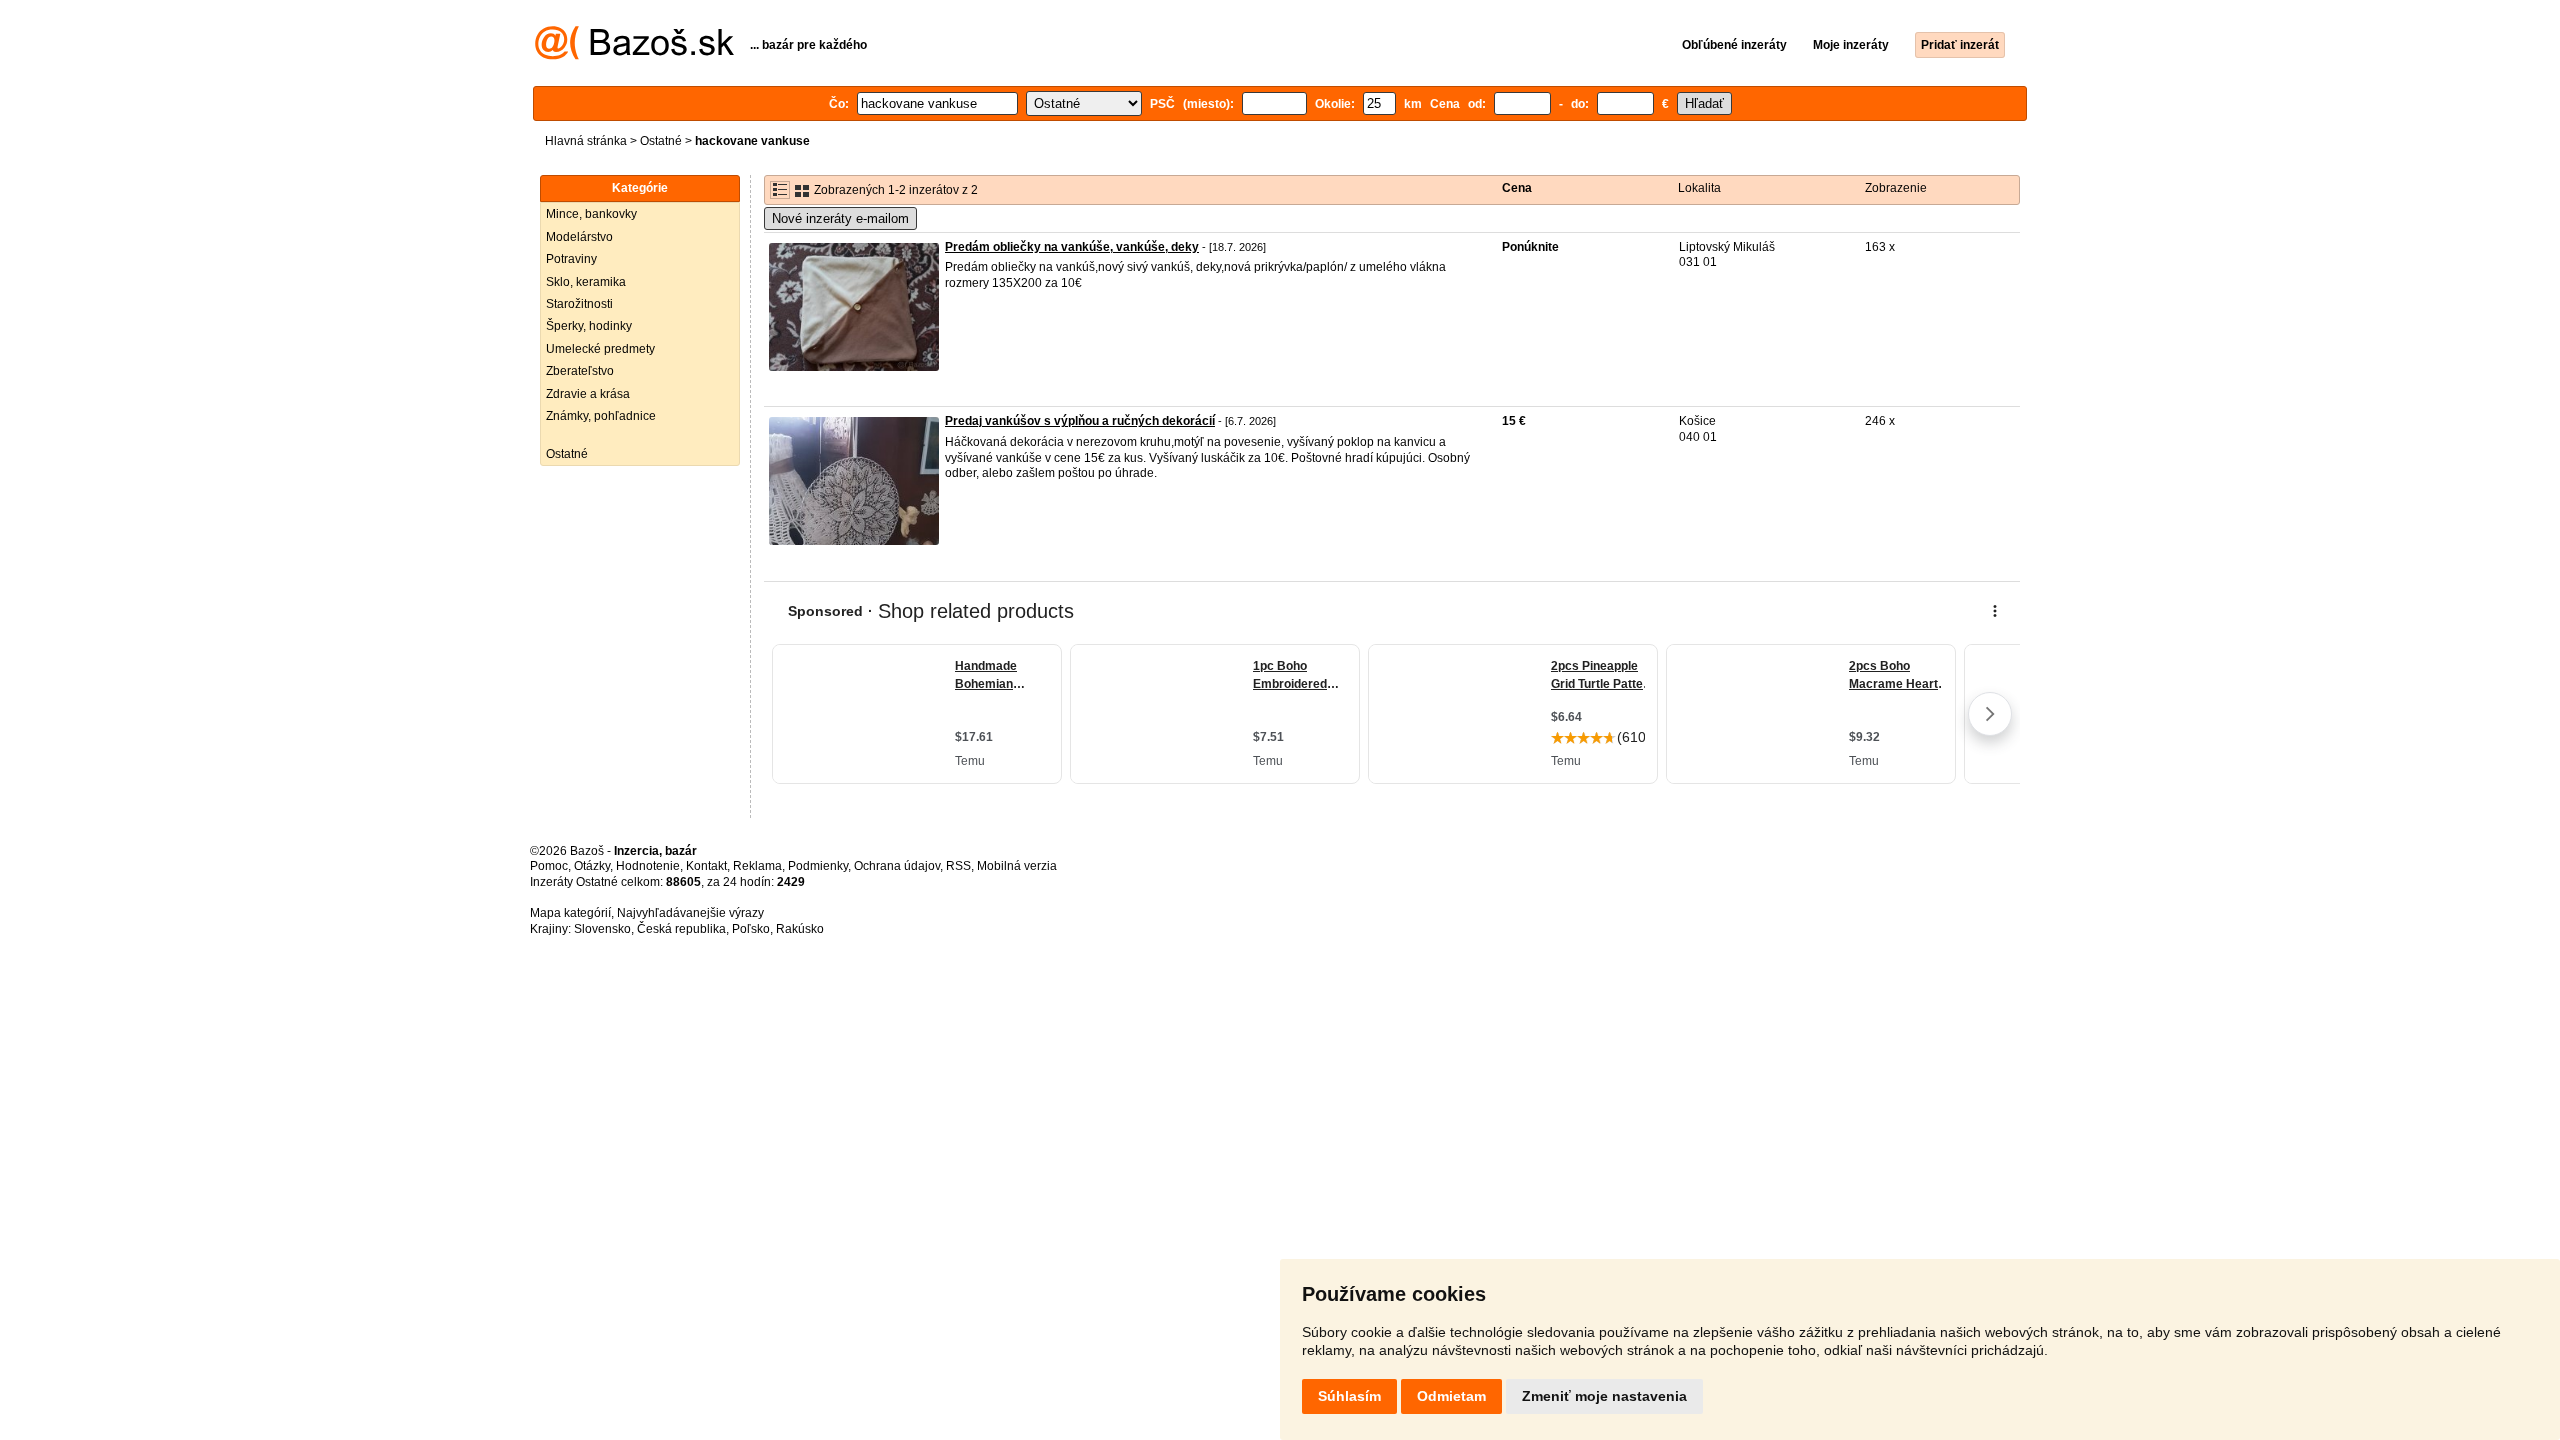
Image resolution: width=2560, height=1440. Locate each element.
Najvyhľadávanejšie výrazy (690, 913)
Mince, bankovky (591, 214)
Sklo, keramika (586, 282)
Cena (1517, 188)
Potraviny (571, 259)
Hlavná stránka (586, 141)
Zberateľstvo (580, 371)
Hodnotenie (648, 866)
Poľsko (751, 929)
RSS (958, 866)
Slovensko (602, 929)
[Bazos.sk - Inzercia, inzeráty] (634, 56)
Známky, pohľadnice (601, 416)
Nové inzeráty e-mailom (840, 218)
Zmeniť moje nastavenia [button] (1604, 1396)
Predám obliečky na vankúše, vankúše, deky (1072, 247)
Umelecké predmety (600, 349)
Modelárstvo (579, 237)
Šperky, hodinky (589, 326)
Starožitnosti (579, 304)
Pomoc (549, 866)
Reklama (757, 866)
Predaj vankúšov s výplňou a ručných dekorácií (1080, 421)
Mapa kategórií (570, 913)
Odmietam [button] (1451, 1396)
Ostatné (661, 141)
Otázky (592, 866)
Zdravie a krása (588, 394)
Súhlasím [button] (1349, 1396)
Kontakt (706, 866)
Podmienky (818, 866)
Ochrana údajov (897, 866)
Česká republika (681, 929)
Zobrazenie (1896, 188)
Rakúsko (800, 929)
